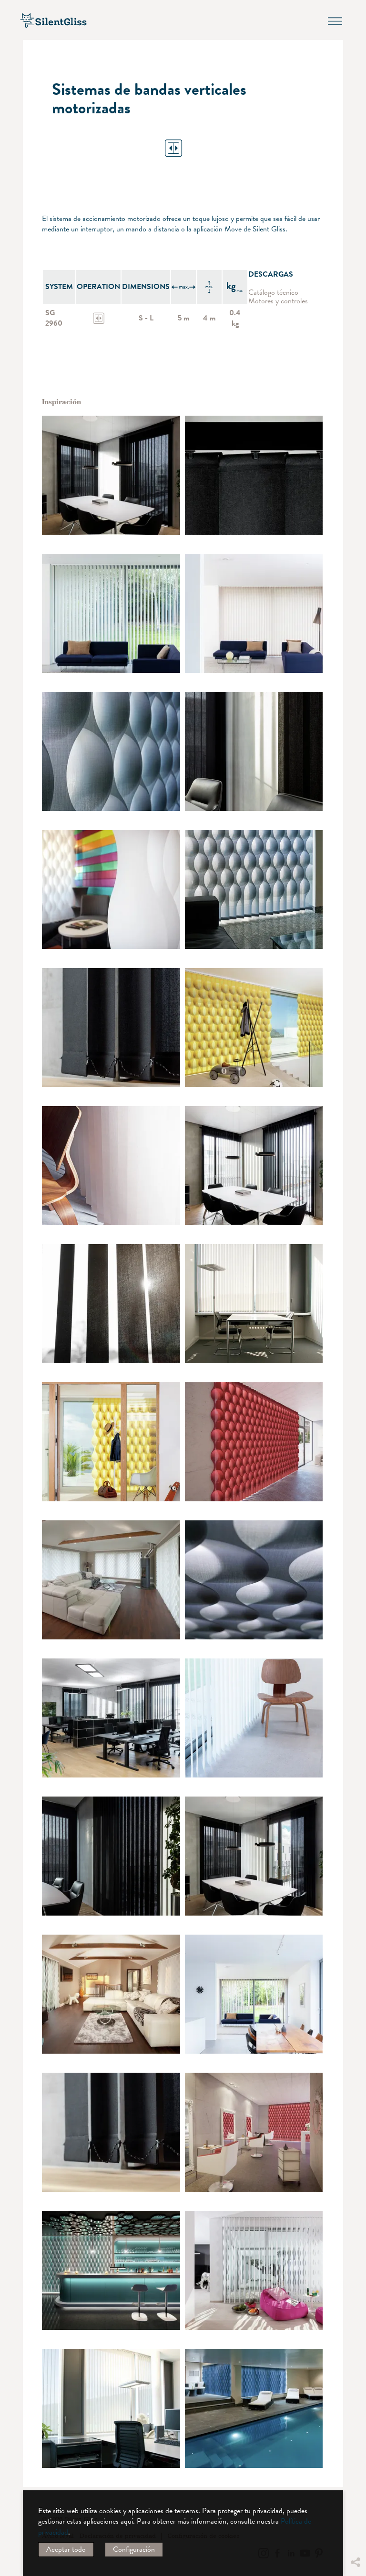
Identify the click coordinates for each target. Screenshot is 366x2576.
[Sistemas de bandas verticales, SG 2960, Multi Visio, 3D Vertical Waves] (111, 2270)
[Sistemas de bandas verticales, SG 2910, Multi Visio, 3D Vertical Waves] (111, 751)
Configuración (134, 2549)
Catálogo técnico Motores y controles (278, 297)
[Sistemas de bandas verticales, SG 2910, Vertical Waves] (111, 889)
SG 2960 (54, 318)
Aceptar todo (66, 2549)
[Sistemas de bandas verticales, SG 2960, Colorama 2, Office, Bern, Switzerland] (111, 475)
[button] (355, 2476)
